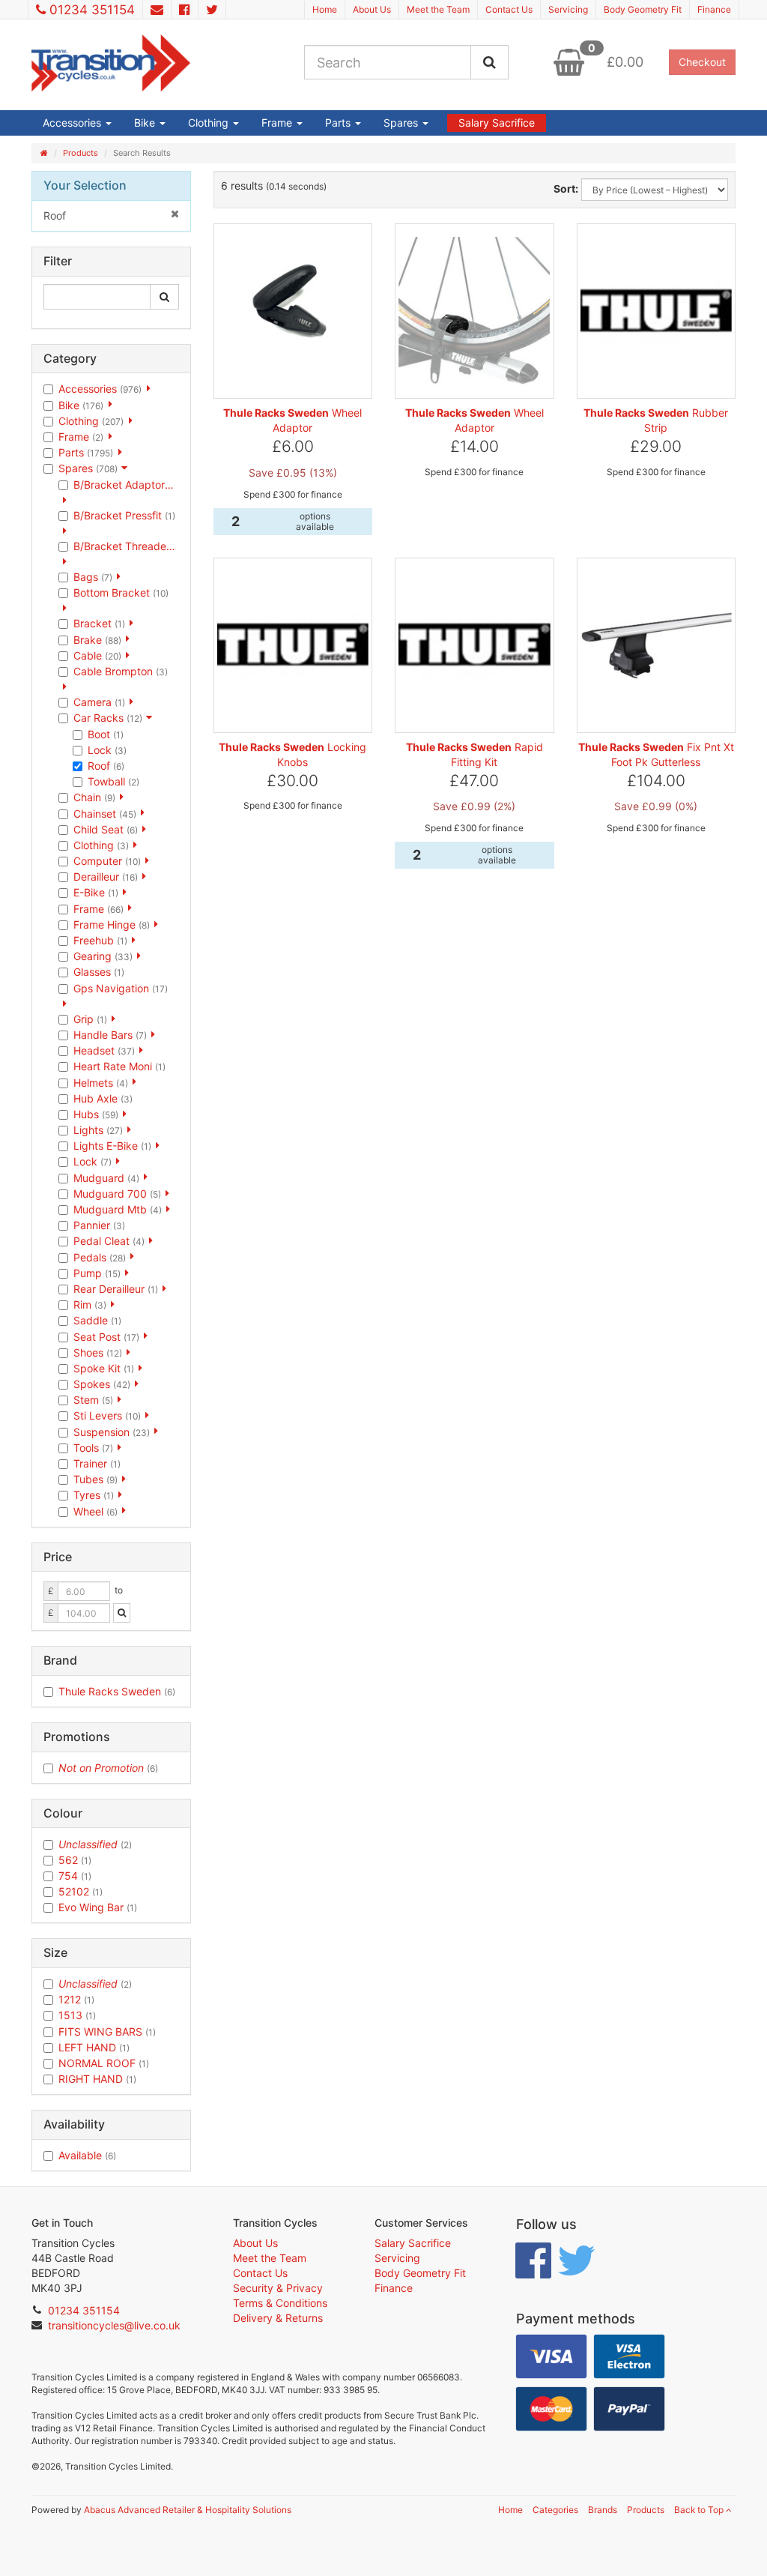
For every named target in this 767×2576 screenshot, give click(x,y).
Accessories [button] (73, 123)
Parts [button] (339, 123)
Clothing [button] (210, 123)
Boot (106, 734)
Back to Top (700, 2510)
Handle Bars (110, 1035)
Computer (107, 861)
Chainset (105, 814)
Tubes (96, 1479)
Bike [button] (146, 123)
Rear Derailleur (116, 1289)
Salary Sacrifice (497, 123)
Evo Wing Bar (98, 1907)
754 (75, 1876)
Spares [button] (402, 123)
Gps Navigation (121, 988)
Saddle (97, 1320)
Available (87, 2155)
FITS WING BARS (107, 2031)
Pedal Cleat (109, 1241)
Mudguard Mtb (118, 1209)
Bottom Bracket (121, 592)
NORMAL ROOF (104, 2063)
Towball (113, 781)
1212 (76, 1999)
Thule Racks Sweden (117, 1691)
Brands (603, 2510)
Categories (555, 2510)
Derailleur (106, 877)
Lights (98, 1130)
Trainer (97, 1463)
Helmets (101, 1083)
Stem (93, 1400)
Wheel (96, 1511)
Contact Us (509, 9)
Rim (90, 1304)
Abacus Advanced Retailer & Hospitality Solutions (188, 2510)
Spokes (102, 1384)
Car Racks (108, 718)
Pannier (99, 1225)
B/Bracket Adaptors (126, 485)
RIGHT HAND (97, 2079)
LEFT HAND (94, 2047)
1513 (77, 2015)
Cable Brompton (121, 671)
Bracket (99, 623)
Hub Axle (103, 1098)
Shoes (98, 1352)
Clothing (91, 421)
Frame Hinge (112, 924)
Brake (97, 640)
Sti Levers (107, 1415)
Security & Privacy (278, 2288)
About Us (372, 9)
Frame (81, 437)
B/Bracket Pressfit (124, 515)
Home (325, 9)
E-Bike (96, 892)
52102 (81, 1891)
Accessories (100, 389)
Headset (104, 1050)
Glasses (99, 972)
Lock (107, 750)
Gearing (103, 956)
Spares (88, 468)
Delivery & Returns (278, 2318)
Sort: (566, 188)
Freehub (100, 940)
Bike (81, 405)
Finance (714, 9)
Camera (99, 702)
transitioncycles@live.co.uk (114, 2325)
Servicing (568, 9)
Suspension (112, 1432)
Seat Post (106, 1337)
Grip (90, 1019)
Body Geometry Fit (643, 9)
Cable (97, 655)
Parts (86, 452)
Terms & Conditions (280, 2303)
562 (75, 1860)
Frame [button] (278, 123)
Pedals (100, 1257)
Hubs (96, 1114)
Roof (55, 215)
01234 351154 (92, 10)
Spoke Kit (104, 1368)
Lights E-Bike (112, 1146)
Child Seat (106, 829)
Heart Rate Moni (119, 1066)
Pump (97, 1273)
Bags (93, 577)
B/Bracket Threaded (126, 546)
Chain (94, 797)
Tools (93, 1448)
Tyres (94, 1495)
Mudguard (106, 1178)
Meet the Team (438, 9)
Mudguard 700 (117, 1194)
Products (81, 153)
